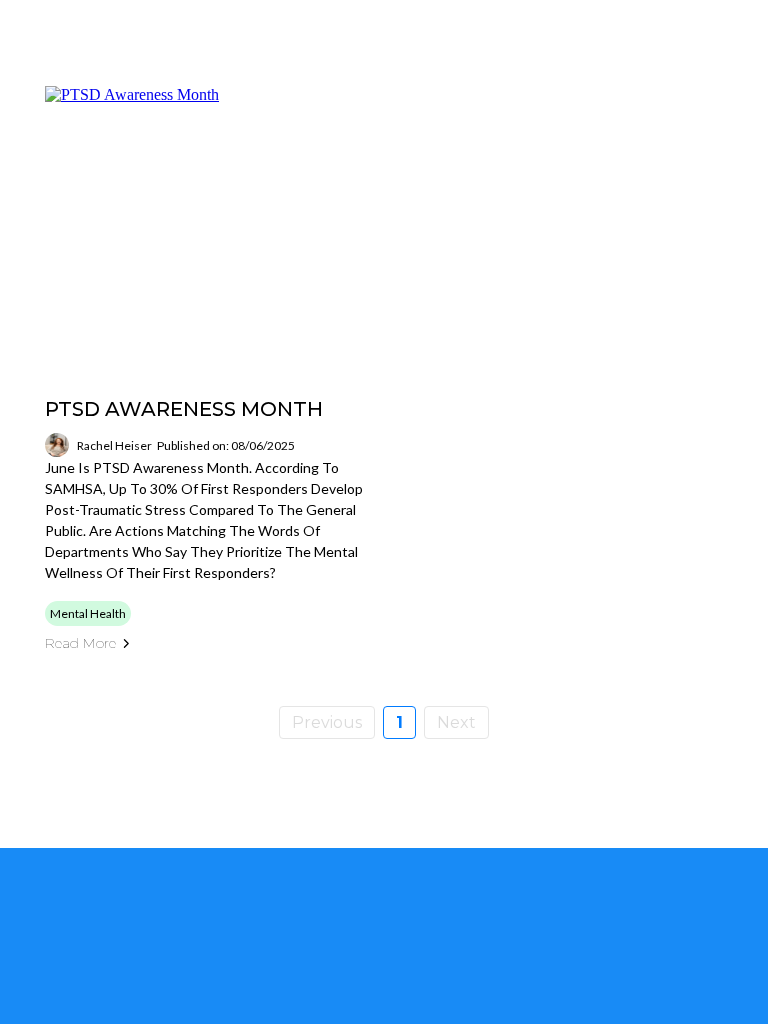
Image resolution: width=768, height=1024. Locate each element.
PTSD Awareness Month (184, 409)
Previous (327, 722)
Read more (80, 643)
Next (456, 722)
